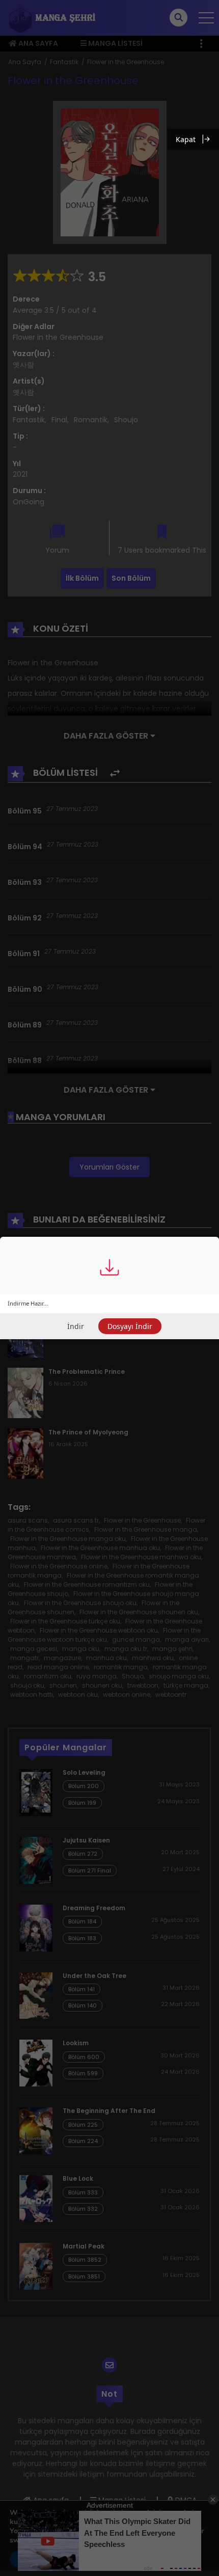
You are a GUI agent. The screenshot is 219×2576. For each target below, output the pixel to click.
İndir (76, 1326)
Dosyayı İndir (130, 1326)
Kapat (186, 139)
